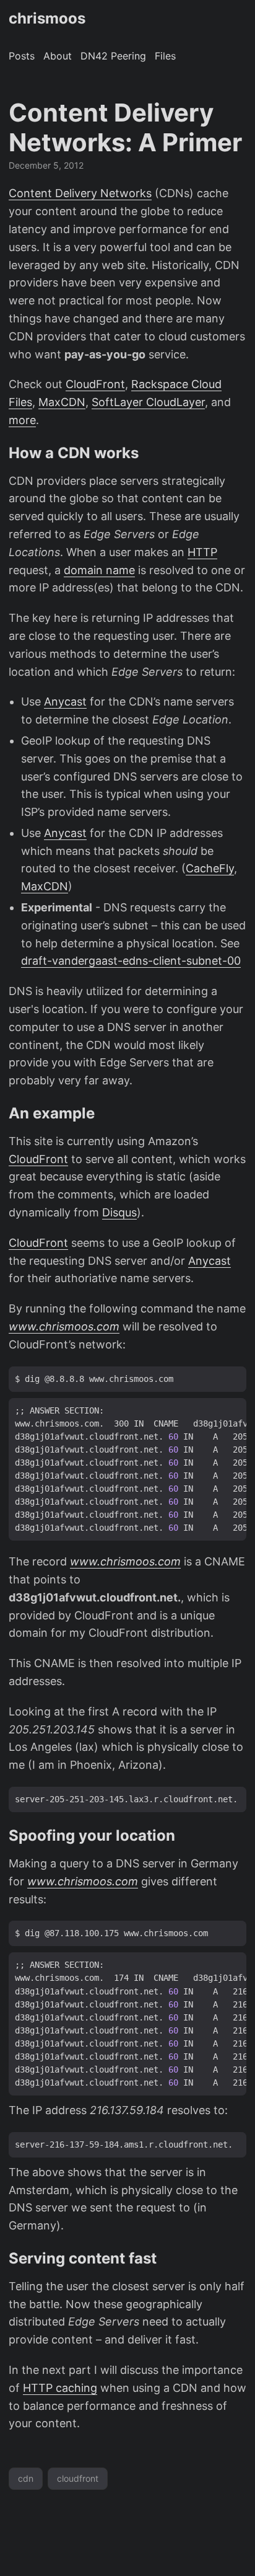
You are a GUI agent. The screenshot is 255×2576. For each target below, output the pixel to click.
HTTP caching (60, 2388)
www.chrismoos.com (64, 1326)
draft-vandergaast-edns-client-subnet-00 (131, 961)
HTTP (202, 552)
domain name (99, 570)
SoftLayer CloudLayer (148, 402)
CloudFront (95, 384)
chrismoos (47, 18)
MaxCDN (62, 402)
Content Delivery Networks (80, 193)
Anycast (65, 702)
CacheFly (210, 868)
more (22, 420)
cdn (26, 2478)
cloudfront (78, 2478)
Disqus (119, 1212)
